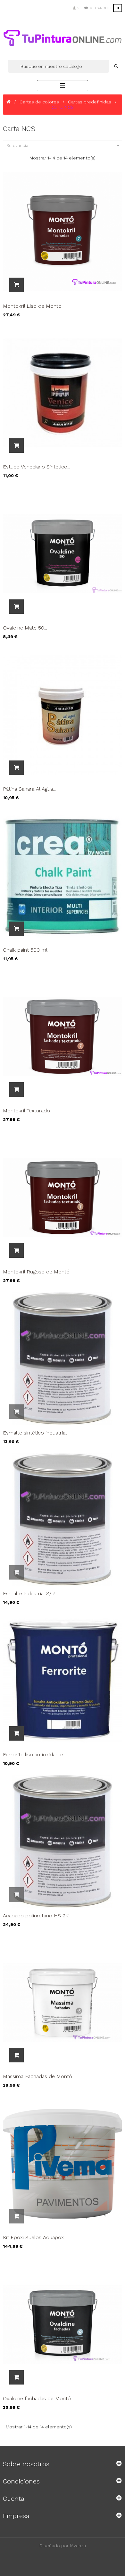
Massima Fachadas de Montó (37, 2076)
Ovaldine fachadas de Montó (37, 2398)
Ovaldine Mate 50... (25, 628)
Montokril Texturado (26, 1111)
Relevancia (63, 146)
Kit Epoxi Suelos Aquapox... (35, 2237)
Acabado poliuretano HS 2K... (37, 1916)
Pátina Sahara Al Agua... (29, 789)
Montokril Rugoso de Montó (36, 1272)
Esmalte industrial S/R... (30, 1593)
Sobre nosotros (26, 2464)
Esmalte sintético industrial (35, 1433)
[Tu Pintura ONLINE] (63, 38)
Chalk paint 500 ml (25, 950)
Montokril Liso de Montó (32, 306)
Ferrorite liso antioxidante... (34, 1755)
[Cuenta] (76, 8)
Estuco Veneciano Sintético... (37, 467)
